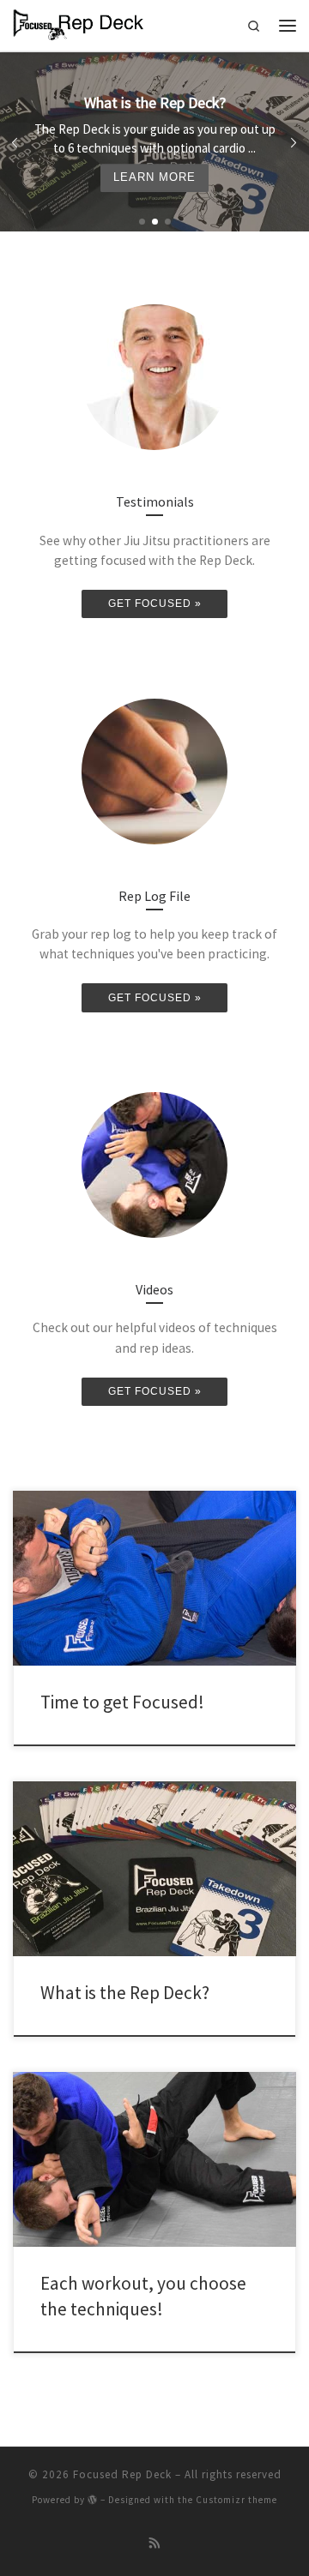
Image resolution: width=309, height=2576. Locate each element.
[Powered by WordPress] (93, 2499)
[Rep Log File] (154, 772)
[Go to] (154, 142)
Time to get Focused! (122, 1702)
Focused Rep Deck (122, 2474)
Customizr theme (236, 2500)
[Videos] (154, 1165)
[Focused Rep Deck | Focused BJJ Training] (78, 23)
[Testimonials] (154, 377)
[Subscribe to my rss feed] (155, 2544)
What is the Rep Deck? (125, 1993)
